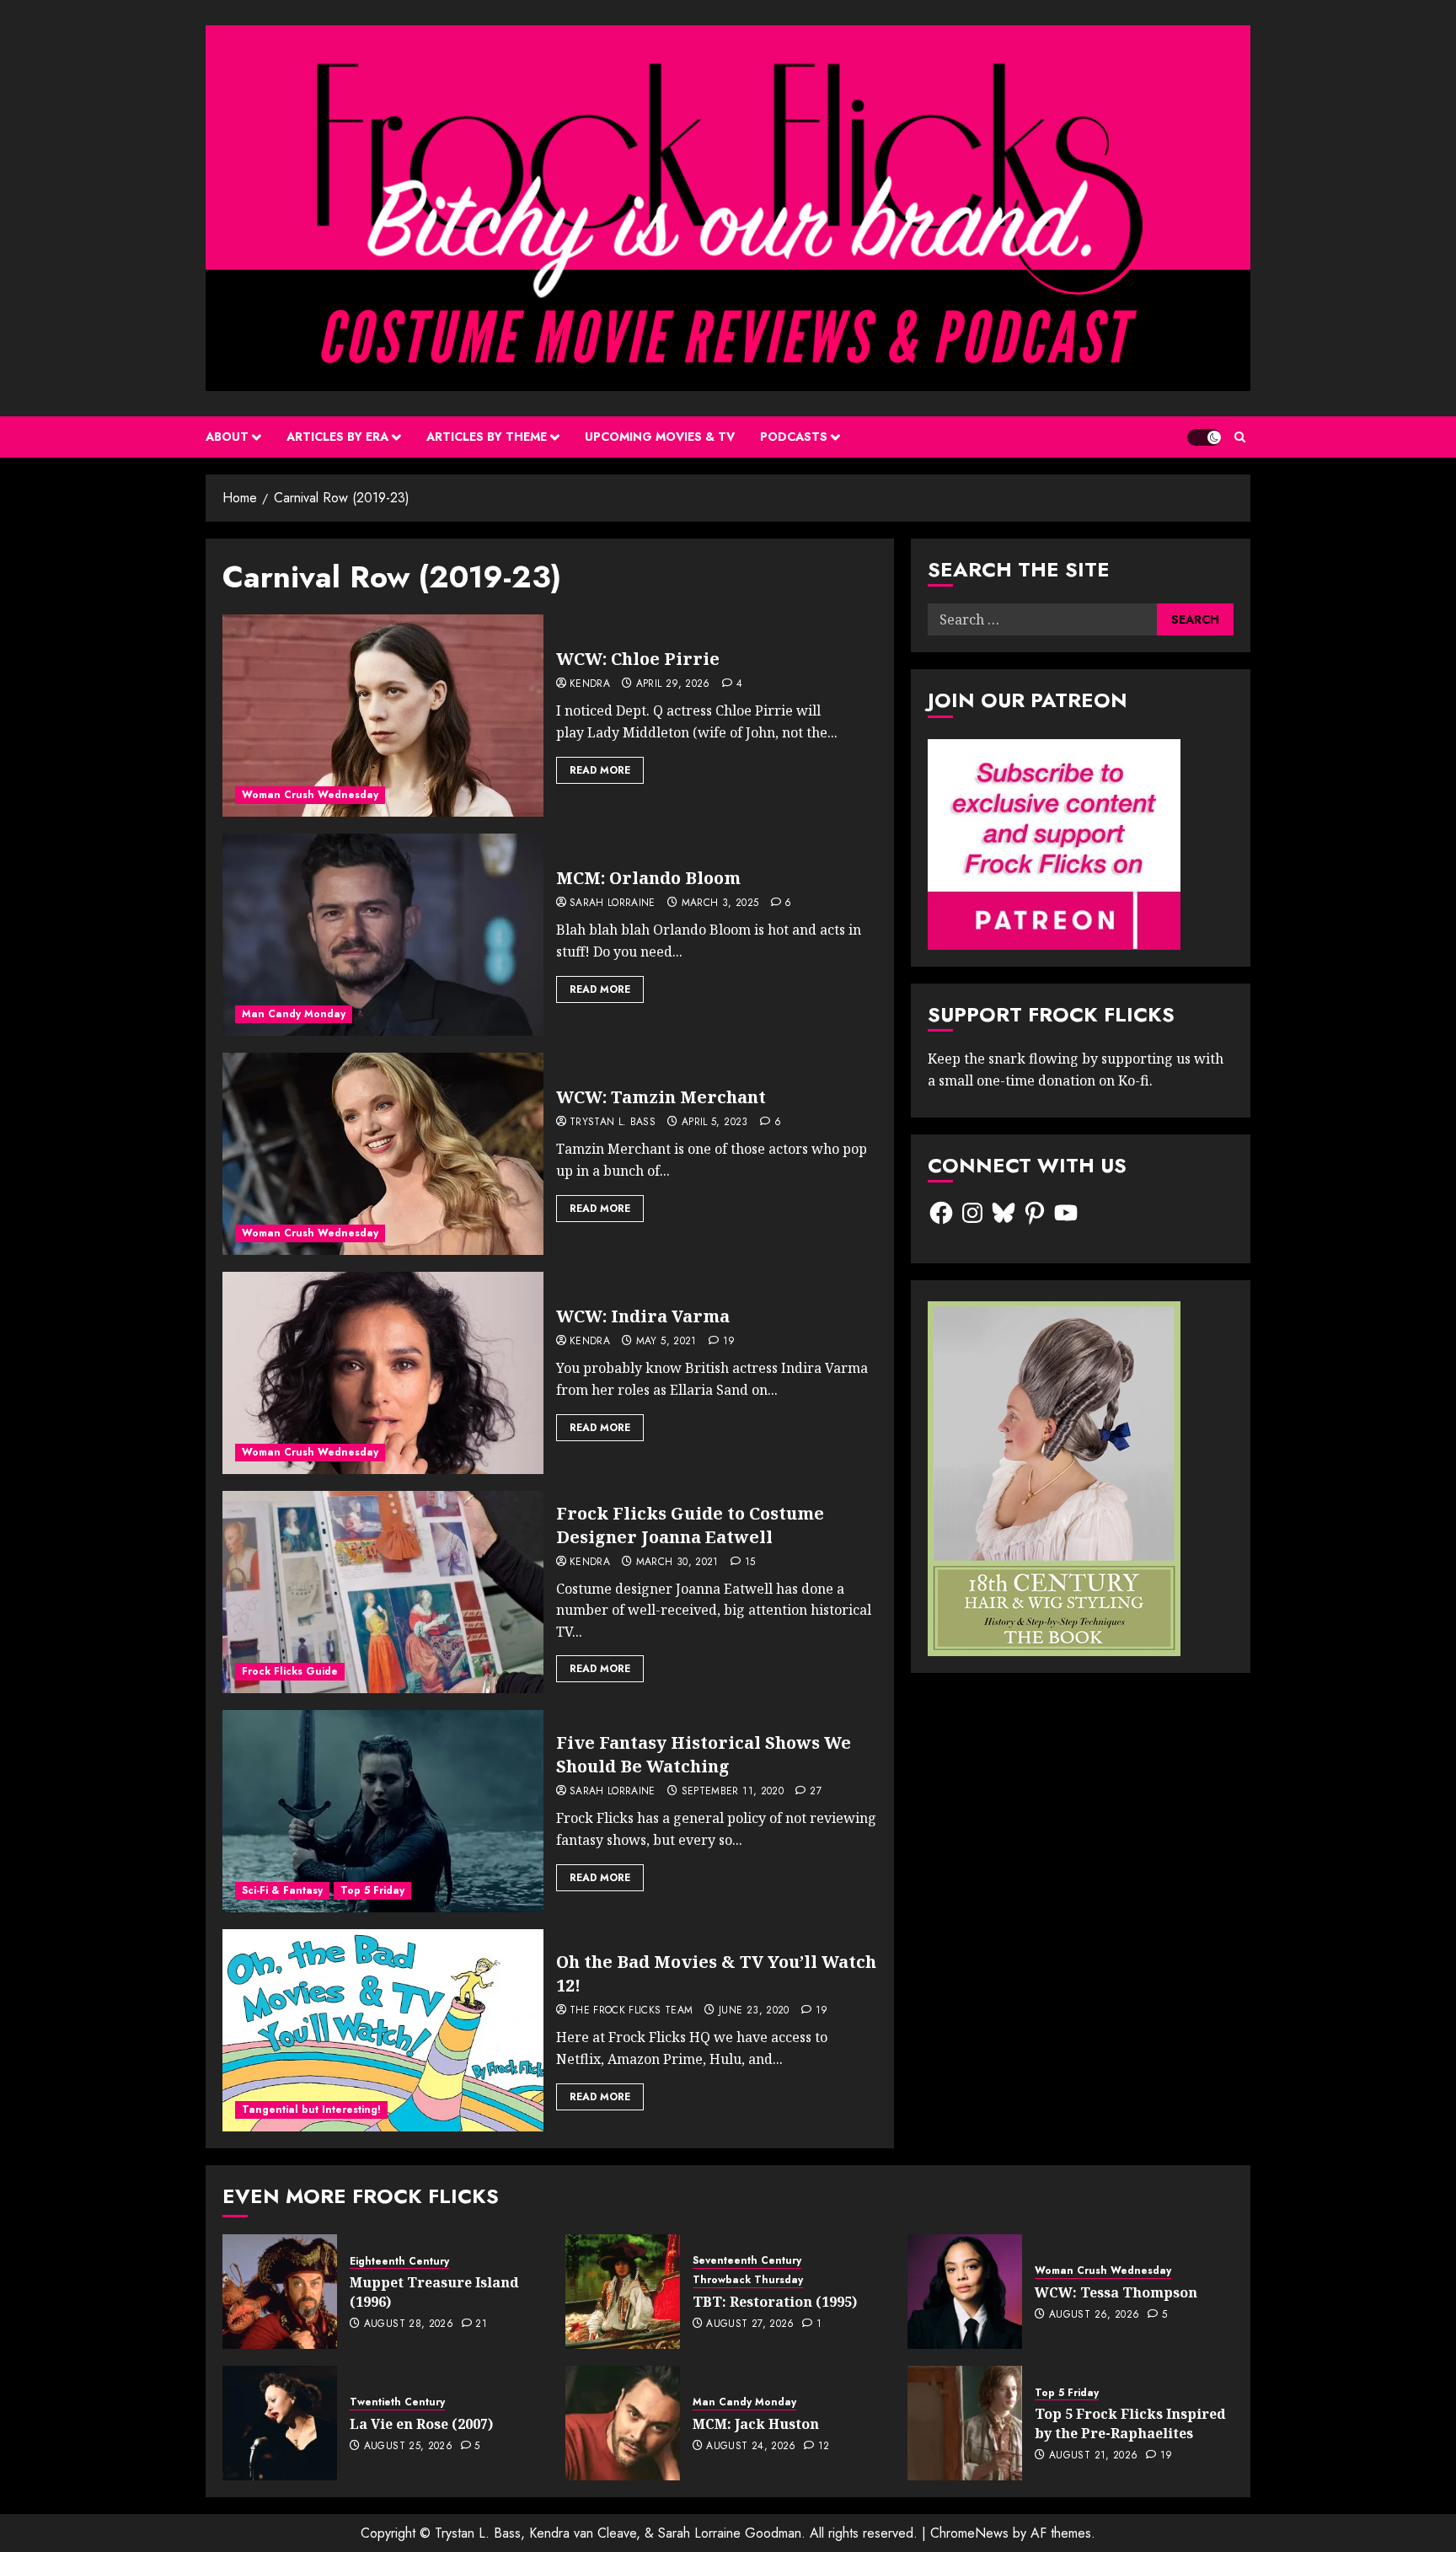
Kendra (590, 684)
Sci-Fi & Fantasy (282, 1890)
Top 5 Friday (372, 1890)
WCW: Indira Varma (643, 1316)
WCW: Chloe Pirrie (638, 659)
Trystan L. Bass (613, 1123)
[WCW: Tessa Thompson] (965, 2292)
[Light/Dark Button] (1204, 437)
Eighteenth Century (399, 2262)
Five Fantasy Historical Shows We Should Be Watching (704, 1754)
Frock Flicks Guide (290, 1671)
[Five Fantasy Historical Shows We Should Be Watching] (383, 1811)
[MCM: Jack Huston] (623, 2423)
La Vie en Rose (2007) (421, 2424)
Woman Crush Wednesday (310, 795)
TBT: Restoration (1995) (775, 2302)
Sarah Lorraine (613, 903)
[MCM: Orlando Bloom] (383, 935)
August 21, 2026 (1093, 2456)
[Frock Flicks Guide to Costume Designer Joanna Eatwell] (383, 1592)
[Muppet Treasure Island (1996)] (280, 2292)
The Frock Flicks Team (632, 2011)
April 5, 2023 (715, 1123)
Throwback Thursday (748, 2280)
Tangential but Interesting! (311, 2110)
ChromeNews (969, 2533)
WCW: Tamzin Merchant (661, 1097)
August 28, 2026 (409, 2324)
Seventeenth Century (747, 2261)
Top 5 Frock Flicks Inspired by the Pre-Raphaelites (1130, 2423)
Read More (600, 770)
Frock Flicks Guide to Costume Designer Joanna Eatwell (690, 1525)
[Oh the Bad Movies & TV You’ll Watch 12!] (383, 2030)
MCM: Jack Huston (756, 2424)
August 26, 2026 (1094, 2315)
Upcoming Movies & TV (660, 437)
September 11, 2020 (733, 1792)
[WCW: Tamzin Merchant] (383, 1154)
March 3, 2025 (720, 903)
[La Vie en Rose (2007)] (280, 2423)
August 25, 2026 (408, 2447)
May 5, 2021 (666, 1342)
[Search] (1240, 437)
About (227, 437)
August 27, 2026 (750, 2324)
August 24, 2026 (751, 2447)
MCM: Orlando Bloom (648, 878)
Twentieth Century (397, 2402)
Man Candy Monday (294, 1014)
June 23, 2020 (754, 2011)
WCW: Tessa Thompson (1116, 2292)
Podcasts (794, 437)
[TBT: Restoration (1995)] (623, 2292)
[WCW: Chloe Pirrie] (383, 716)
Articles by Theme (487, 437)
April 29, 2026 (673, 684)
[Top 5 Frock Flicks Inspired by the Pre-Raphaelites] (965, 2423)
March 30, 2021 (677, 1563)
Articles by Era (337, 437)
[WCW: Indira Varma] (383, 1373)
